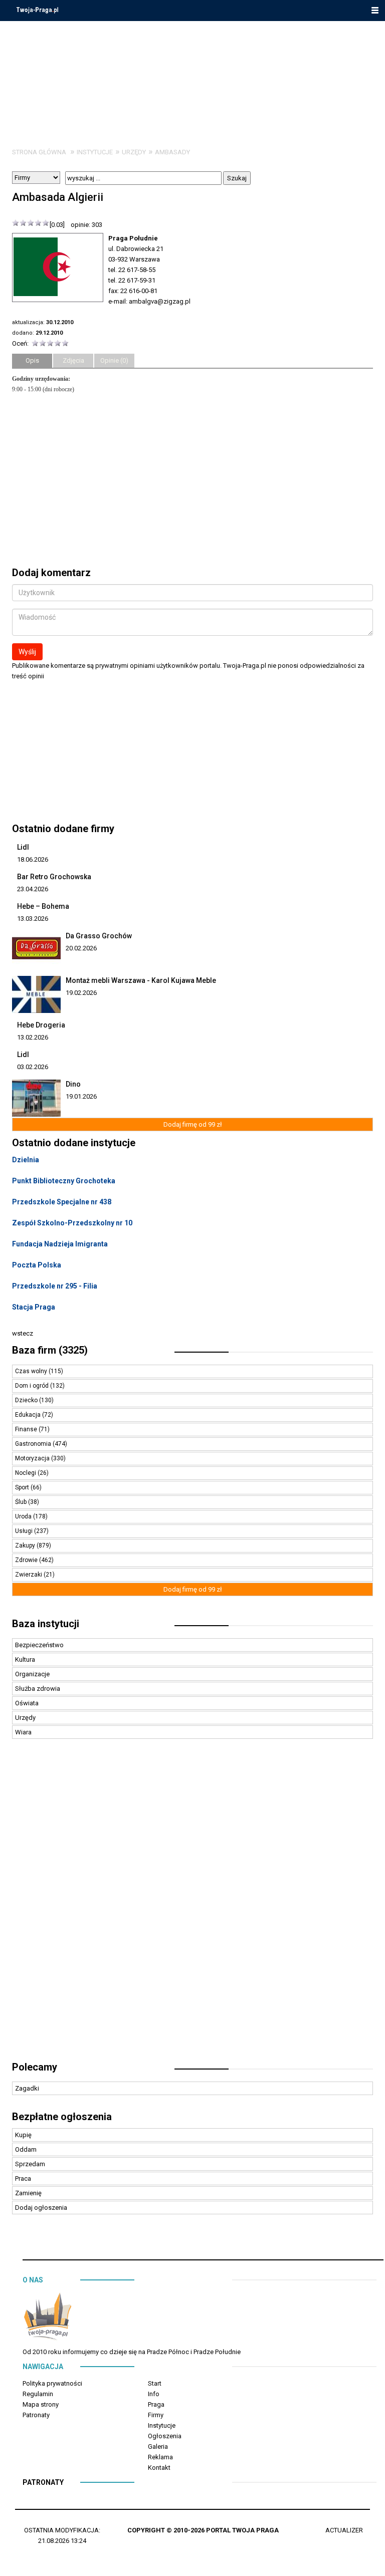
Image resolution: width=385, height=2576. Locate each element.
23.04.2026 (33, 889)
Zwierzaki (29, 1575)
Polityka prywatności (52, 2383)
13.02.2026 (33, 1037)
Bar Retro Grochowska (54, 877)
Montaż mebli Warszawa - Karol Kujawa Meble (141, 980)
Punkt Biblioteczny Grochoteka (64, 1181)
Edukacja (29, 1415)
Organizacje (32, 1674)
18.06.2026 (33, 859)
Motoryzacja (33, 1458)
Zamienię (28, 2193)
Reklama (160, 2457)
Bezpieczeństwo (39, 1645)
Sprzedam (30, 2164)
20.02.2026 (81, 948)
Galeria (158, 2446)
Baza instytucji (46, 1624)
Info (154, 2394)
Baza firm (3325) (50, 1350)
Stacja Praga (34, 1307)
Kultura (25, 1659)
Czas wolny (32, 1371)
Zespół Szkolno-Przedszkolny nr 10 (72, 1223)
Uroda (24, 1516)
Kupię (23, 2135)
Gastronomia (34, 1444)
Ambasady (172, 152)
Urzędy (134, 152)
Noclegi (26, 1473)
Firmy (156, 2415)
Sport (23, 1487)
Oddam (26, 2149)
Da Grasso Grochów (99, 936)
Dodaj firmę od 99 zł (193, 1124)
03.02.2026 (33, 1067)
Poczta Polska (37, 1265)
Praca (23, 2178)
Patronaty (36, 2415)
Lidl (23, 847)
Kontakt (159, 2468)
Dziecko (27, 1400)
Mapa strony (41, 2404)
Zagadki (27, 2088)
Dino (73, 1084)
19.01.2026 (81, 1096)
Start (155, 2383)
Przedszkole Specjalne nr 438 (62, 1202)
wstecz (23, 1333)
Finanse (27, 1429)
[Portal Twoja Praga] (48, 2318)
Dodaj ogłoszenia (41, 2208)
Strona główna (39, 152)
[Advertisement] (192, 1905)
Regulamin (38, 2394)
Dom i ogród (33, 1386)
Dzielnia (26, 1160)
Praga (156, 2404)
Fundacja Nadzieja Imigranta (60, 1244)
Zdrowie (27, 1560)
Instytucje (95, 152)
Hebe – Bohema (43, 906)
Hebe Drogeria (41, 1025)
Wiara (23, 1732)
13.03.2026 (33, 919)
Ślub (22, 1502)
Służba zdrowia (38, 1689)
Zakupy (26, 1545)
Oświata (27, 1703)
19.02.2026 (81, 993)
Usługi (25, 1531)
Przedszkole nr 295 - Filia (55, 1286)
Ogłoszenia (165, 2436)
